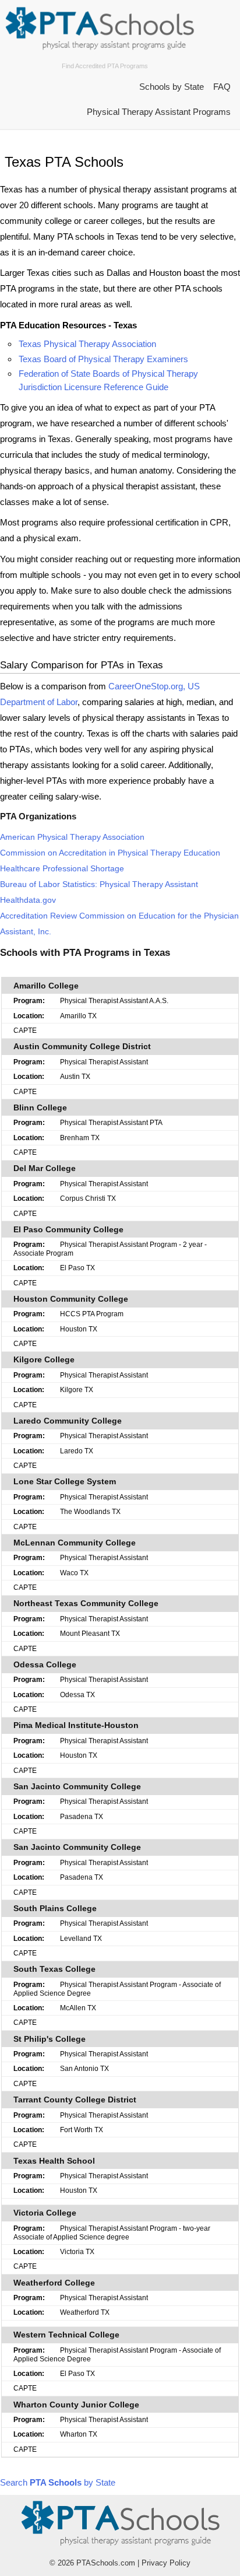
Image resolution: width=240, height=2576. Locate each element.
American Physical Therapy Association (72, 837)
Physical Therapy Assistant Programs (159, 112)
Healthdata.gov (28, 900)
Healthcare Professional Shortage (62, 869)
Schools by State (172, 87)
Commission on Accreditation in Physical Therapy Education (110, 853)
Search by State (58, 2482)
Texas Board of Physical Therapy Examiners (103, 359)
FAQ (222, 87)
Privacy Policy (166, 2563)
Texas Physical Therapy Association (87, 344)
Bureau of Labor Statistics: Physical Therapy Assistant (99, 884)
